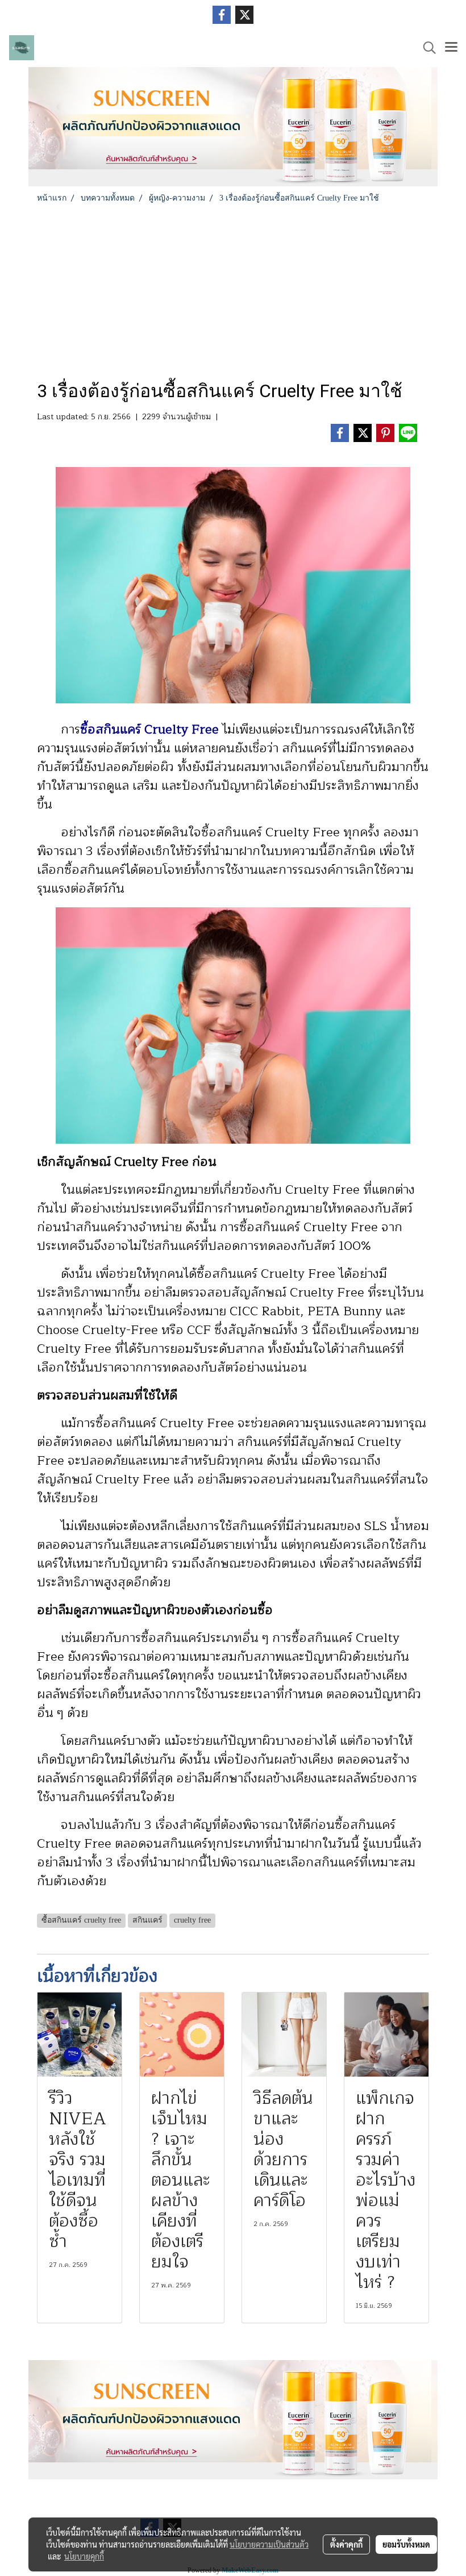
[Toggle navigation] (451, 48)
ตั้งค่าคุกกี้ (346, 2544)
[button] (426, 48)
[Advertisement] (233, 289)
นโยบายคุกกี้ (84, 2556)
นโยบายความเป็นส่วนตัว (269, 2544)
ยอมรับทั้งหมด (406, 2544)
